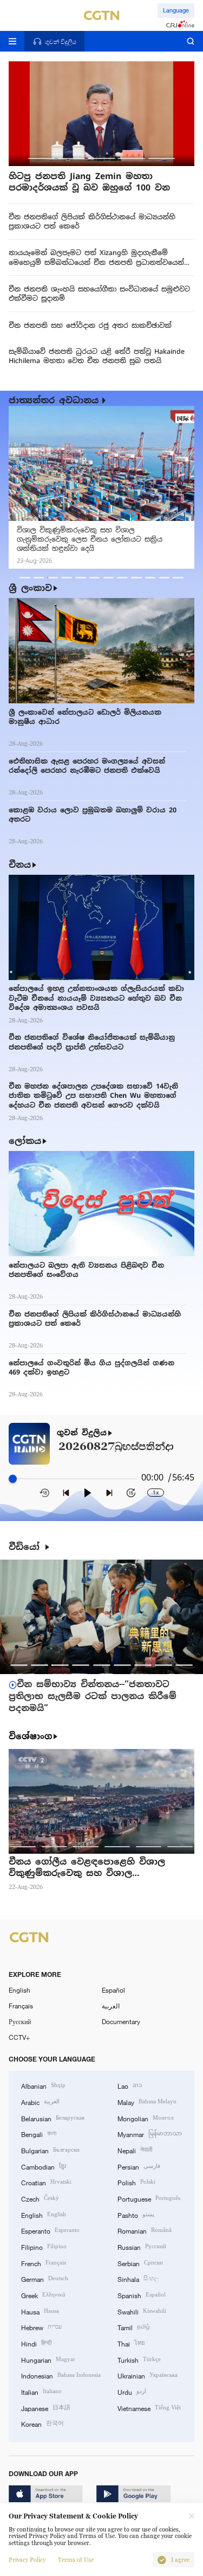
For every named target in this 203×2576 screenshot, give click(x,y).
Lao (130, 2085)
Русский (20, 2021)
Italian (41, 2391)
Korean (42, 2423)
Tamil (134, 2327)
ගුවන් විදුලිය (82, 1433)
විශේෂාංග (30, 1737)
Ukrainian (148, 2375)
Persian (139, 2166)
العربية (111, 2006)
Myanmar (150, 2133)
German (45, 2278)
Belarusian (53, 2118)
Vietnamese (149, 2408)
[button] (41, 158)
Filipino (44, 2246)
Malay (147, 2101)
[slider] (13, 1478)
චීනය (20, 865)
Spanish (142, 2295)
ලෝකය (25, 1141)
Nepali (135, 2150)
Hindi (36, 2343)
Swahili (142, 2311)
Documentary (121, 2021)
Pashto (136, 2214)
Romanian (145, 2230)
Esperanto (50, 2230)
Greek (43, 2295)
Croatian (46, 2182)
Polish (136, 2182)
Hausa (40, 2311)
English (19, 1990)
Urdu (132, 2391)
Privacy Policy (27, 2560)
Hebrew (41, 2327)
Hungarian (48, 2359)
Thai (131, 2343)
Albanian (43, 2085)
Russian (142, 2246)
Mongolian (145, 2118)
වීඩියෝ (26, 1547)
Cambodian (44, 2166)
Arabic (40, 2101)
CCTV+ (19, 2037)
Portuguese (149, 2198)
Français (21, 2006)
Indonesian (61, 2375)
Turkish (139, 2359)
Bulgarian (50, 2150)
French (44, 2263)
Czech (40, 2198)
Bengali (39, 2133)
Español (113, 1990)
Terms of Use (76, 2560)
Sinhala (138, 2278)
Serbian (140, 2263)
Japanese (46, 2408)
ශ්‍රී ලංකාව (30, 588)
